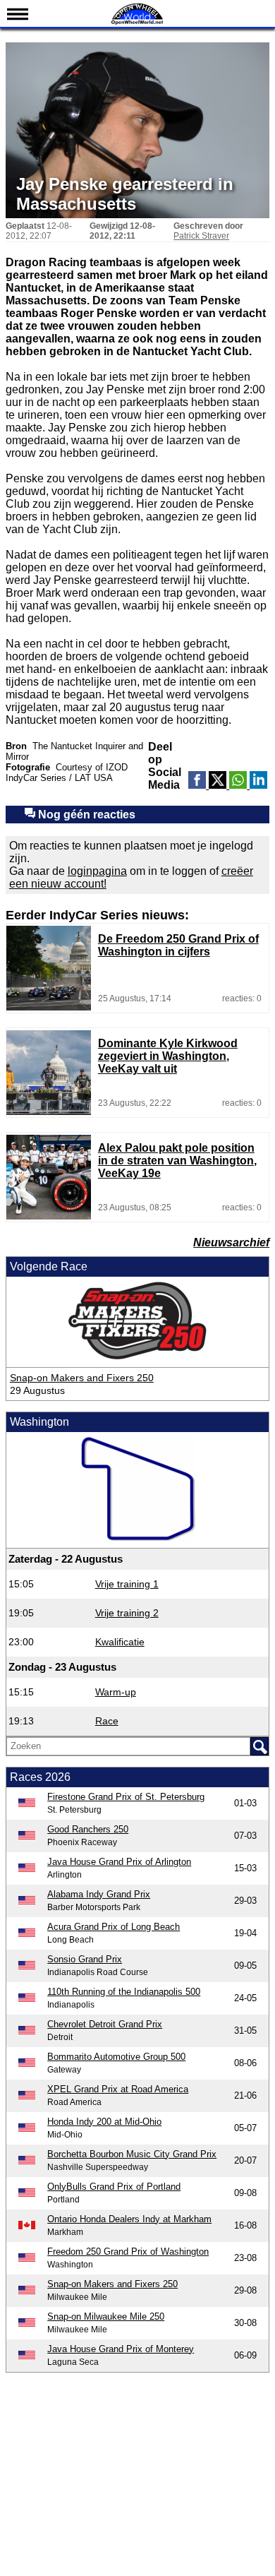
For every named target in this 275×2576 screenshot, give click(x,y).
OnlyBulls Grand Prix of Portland (114, 2187)
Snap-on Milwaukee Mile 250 (106, 2316)
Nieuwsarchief (231, 1242)
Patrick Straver (201, 236)
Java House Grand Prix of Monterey (121, 2349)
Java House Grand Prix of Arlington (119, 1862)
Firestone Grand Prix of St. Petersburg (126, 1797)
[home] (137, 23)
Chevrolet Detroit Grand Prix (105, 2024)
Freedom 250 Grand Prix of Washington (128, 2252)
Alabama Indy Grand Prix (99, 1894)
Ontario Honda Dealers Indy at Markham (129, 2219)
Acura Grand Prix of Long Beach (114, 1927)
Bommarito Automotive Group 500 (116, 2057)
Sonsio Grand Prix (85, 1959)
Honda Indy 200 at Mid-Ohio (104, 2122)
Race (107, 1721)
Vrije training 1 (127, 1584)
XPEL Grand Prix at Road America (118, 2089)
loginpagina (97, 871)
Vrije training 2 (127, 1613)
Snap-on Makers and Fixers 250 (82, 1378)
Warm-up (116, 1692)
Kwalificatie (120, 1642)
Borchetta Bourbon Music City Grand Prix (132, 2154)
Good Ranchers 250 (88, 1829)
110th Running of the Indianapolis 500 (124, 1992)
